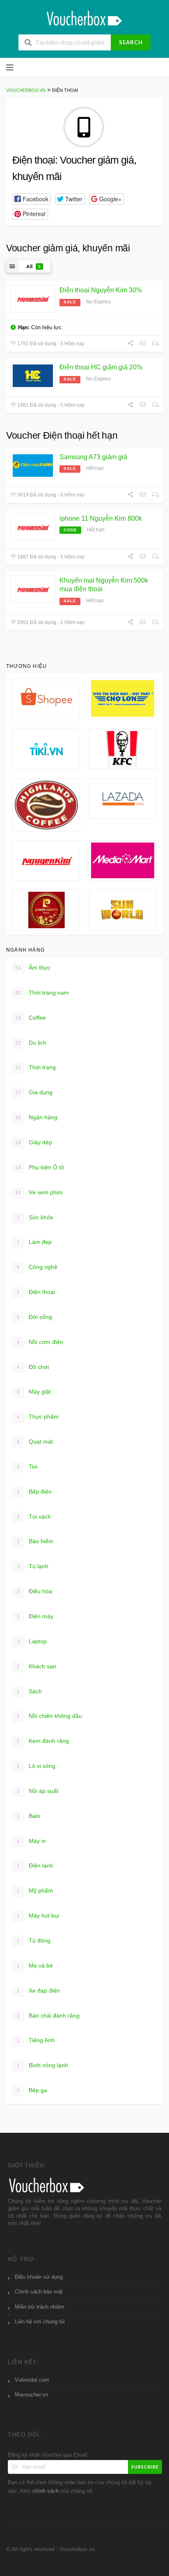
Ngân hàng (36, 1117)
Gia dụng (34, 1092)
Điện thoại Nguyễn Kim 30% (101, 290)
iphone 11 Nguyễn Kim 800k (101, 518)
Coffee (31, 1018)
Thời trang (35, 1067)
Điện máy (35, 1616)
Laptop (32, 1641)
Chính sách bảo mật (39, 2292)
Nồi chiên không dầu (50, 1716)
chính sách (46, 2491)
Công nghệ (37, 1267)
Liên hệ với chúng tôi (40, 2322)
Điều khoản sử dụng (39, 2277)
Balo (29, 1816)
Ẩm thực (33, 968)
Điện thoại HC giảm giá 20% (101, 367)
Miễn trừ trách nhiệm (40, 2307)
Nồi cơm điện (40, 1342)
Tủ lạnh (33, 1566)
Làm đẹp (34, 1242)
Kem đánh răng (43, 1741)
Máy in (32, 1841)
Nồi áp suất (38, 1791)
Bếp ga (32, 2090)
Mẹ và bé (35, 1966)
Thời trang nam (42, 993)
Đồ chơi (33, 1367)
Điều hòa (35, 1591)
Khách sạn (37, 1666)
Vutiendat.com (32, 2380)
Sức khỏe (35, 1217)
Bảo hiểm (35, 1541)
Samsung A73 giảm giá (93, 457)
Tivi (27, 1467)
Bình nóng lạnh (43, 2065)
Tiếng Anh (36, 2040)
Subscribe (145, 2467)
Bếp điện (34, 1492)
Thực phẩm (38, 1417)
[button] (32, 199)
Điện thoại (36, 1292)
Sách (30, 1691)
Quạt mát (35, 1442)
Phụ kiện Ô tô (40, 1167)
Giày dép (34, 1142)
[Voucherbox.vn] (85, 17)
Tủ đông (34, 1941)
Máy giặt (34, 1392)
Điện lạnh (35, 1865)
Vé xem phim (39, 1192)
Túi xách (34, 1517)
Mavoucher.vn (31, 2395)
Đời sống (35, 1317)
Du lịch (31, 1043)
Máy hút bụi (38, 1915)
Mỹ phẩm (35, 1890)
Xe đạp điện (39, 1991)
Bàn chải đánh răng (48, 2016)
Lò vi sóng (36, 1766)
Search (131, 42)
